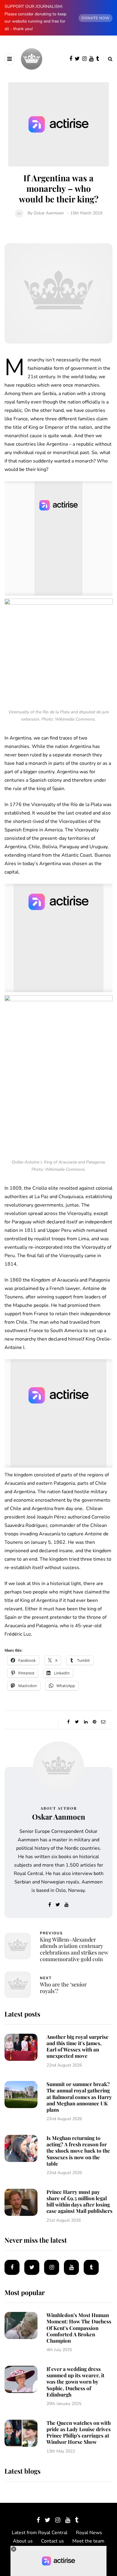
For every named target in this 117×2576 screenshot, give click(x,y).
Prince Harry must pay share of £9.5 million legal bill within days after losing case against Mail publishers (79, 2201)
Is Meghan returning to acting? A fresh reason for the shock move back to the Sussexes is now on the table (78, 2151)
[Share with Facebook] (68, 1722)
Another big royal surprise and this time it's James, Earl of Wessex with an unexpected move (78, 2046)
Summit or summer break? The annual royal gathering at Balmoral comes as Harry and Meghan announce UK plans (79, 2097)
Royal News (89, 2533)
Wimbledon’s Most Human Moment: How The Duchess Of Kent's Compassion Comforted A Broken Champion (79, 2328)
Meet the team (88, 2541)
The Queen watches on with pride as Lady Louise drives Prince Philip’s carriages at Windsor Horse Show (79, 2432)
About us (23, 2541)
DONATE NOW (96, 18)
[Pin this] (94, 1722)
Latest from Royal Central (40, 2533)
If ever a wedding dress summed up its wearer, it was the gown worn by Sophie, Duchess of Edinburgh (75, 2382)
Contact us (52, 2541)
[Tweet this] (77, 1722)
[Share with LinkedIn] (86, 1722)
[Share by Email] (103, 1722)
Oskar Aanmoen (49, 213)
